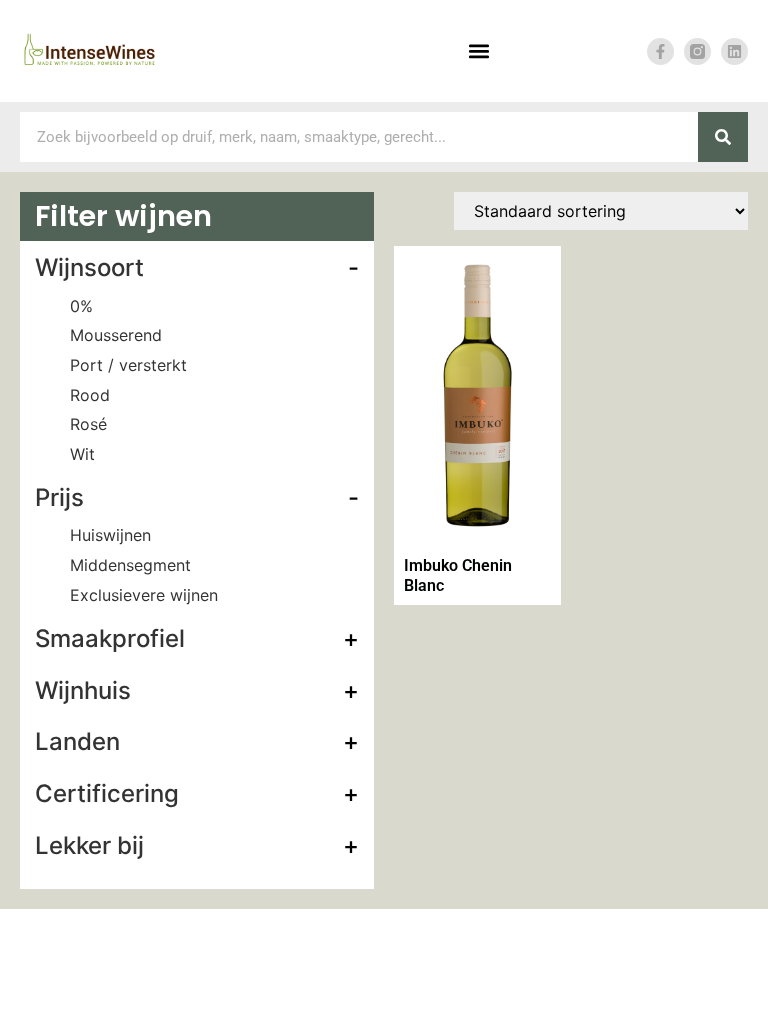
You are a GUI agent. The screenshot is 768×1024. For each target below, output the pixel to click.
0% (81, 306)
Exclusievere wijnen (144, 595)
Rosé (88, 424)
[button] (479, 51)
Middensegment (130, 565)
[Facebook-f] (660, 51)
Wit (82, 454)
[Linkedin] (734, 51)
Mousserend (116, 335)
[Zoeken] (723, 137)
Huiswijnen (110, 535)
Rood (90, 395)
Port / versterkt (128, 365)
